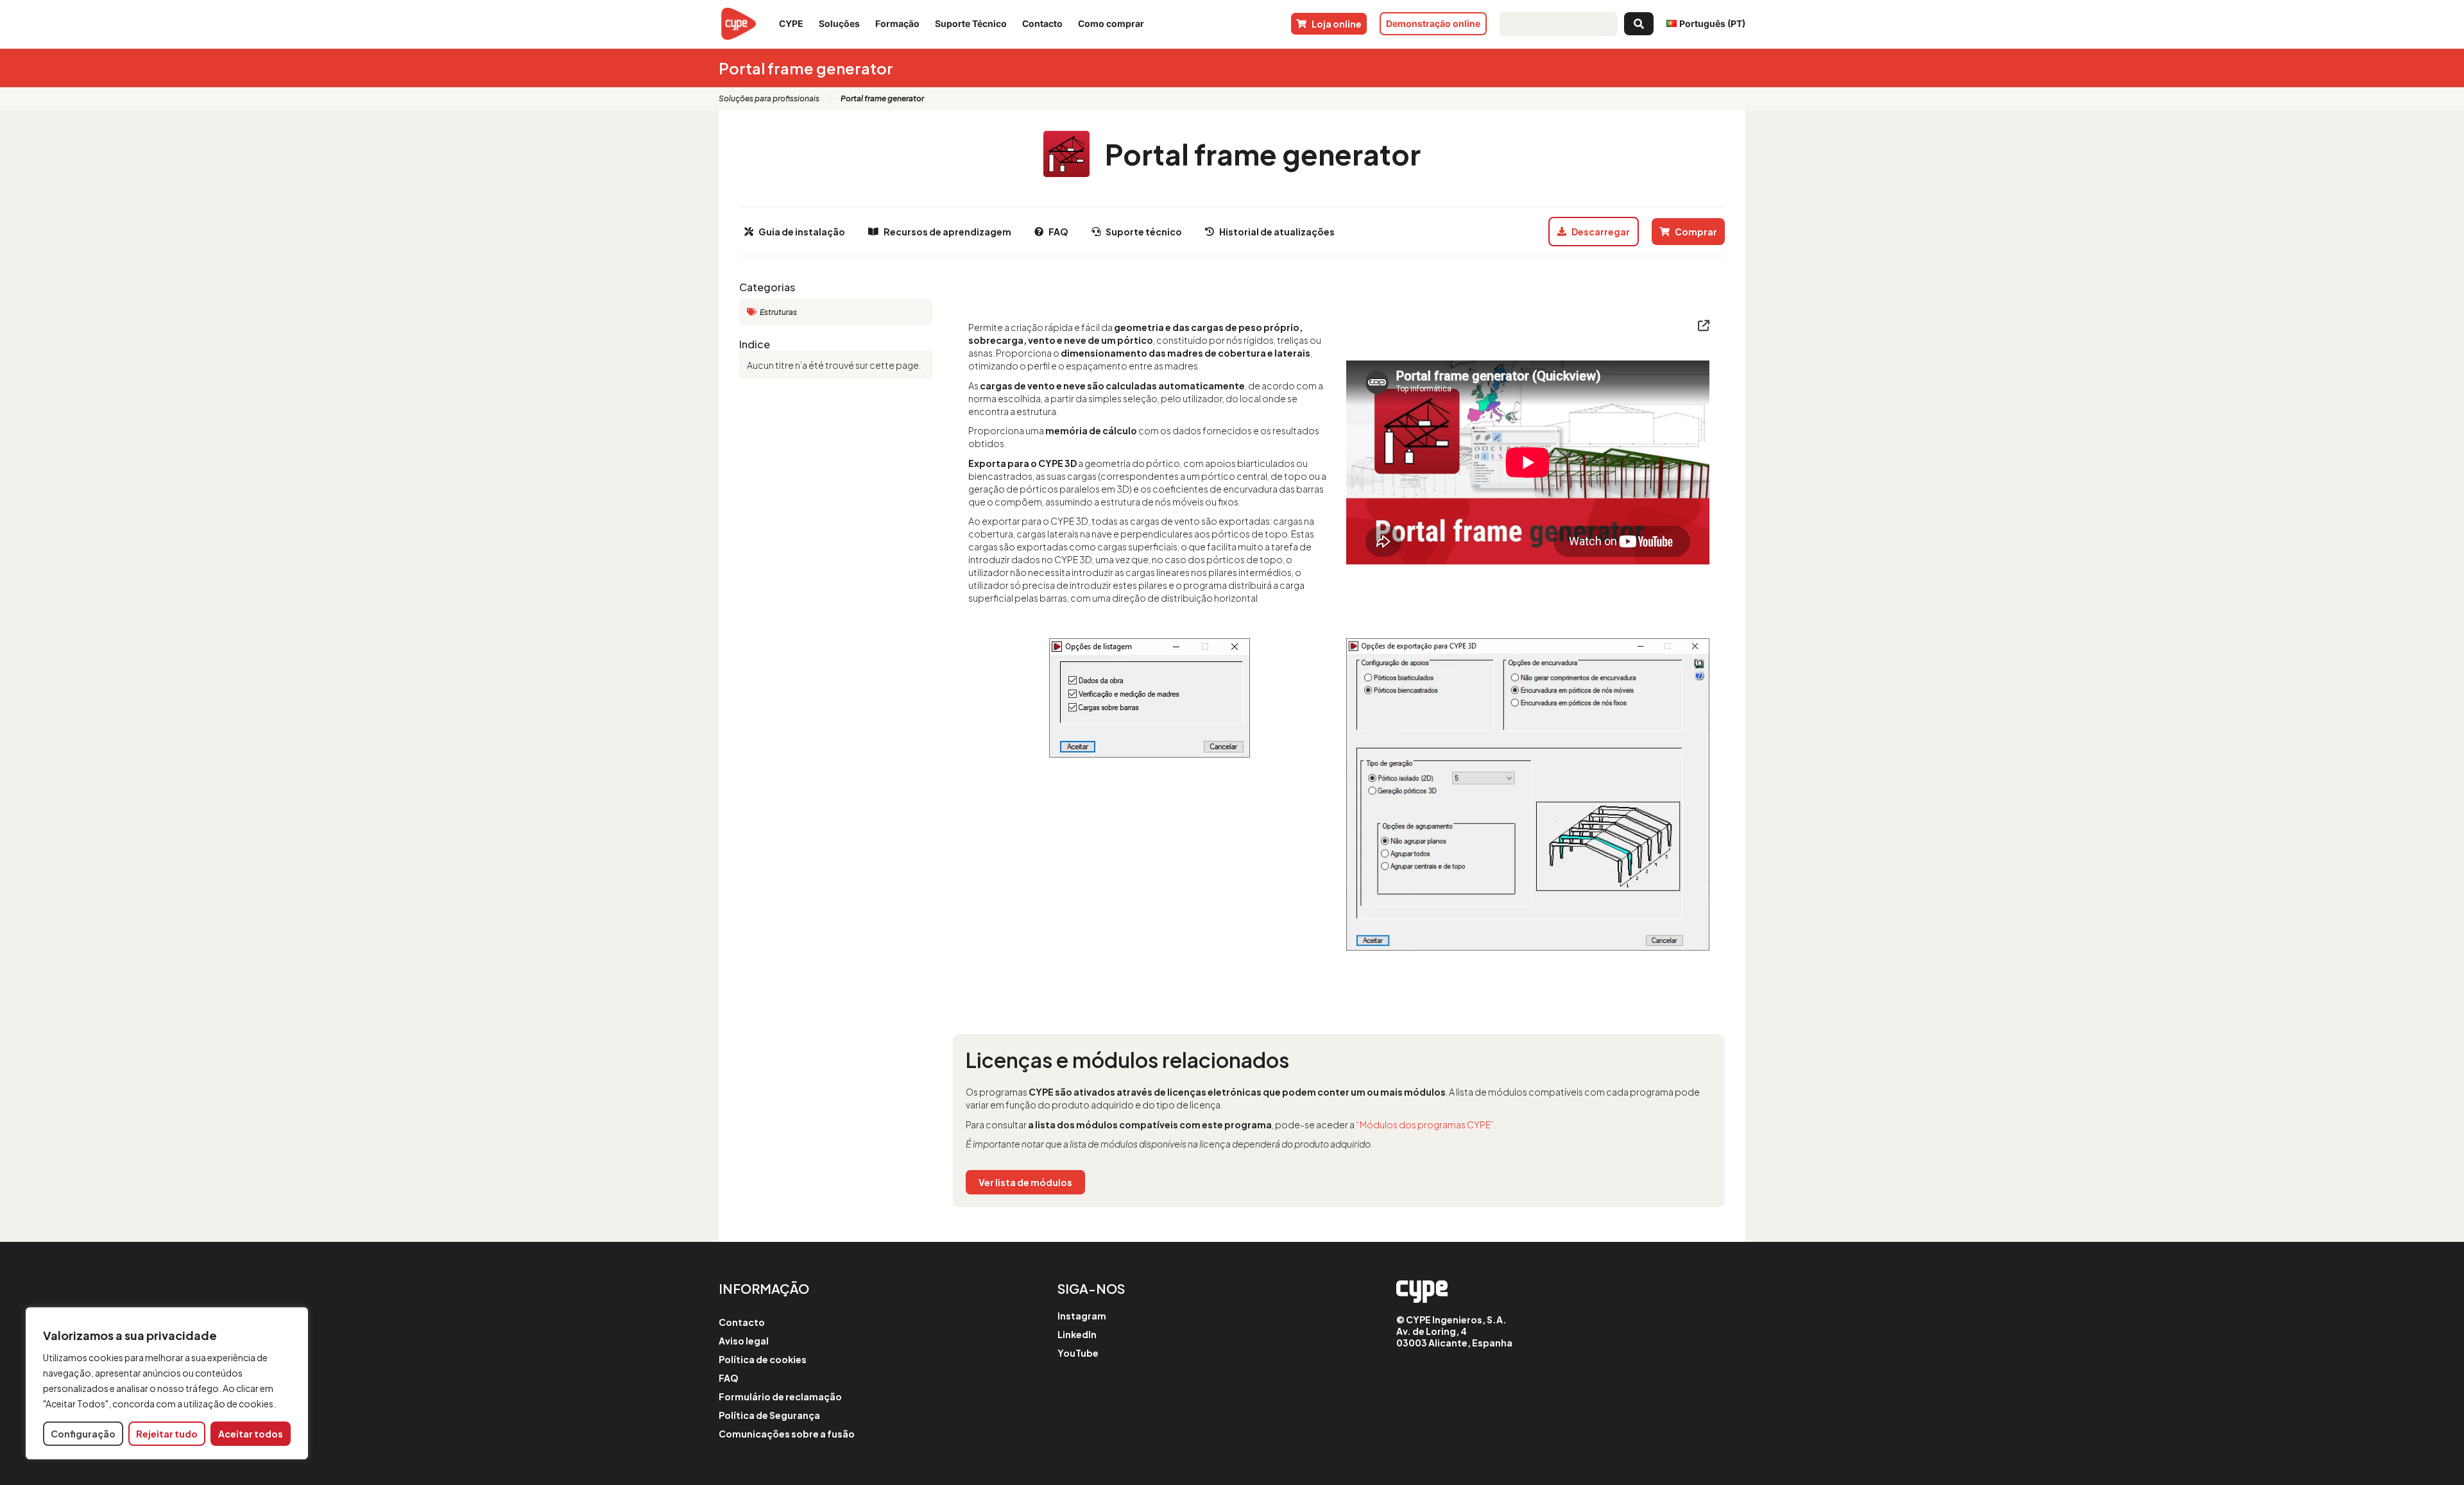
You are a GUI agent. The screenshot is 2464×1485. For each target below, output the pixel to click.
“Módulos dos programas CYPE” (1425, 1124)
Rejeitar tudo (167, 1434)
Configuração (83, 1434)
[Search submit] (1639, 24)
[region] (167, 1383)
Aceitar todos (251, 1434)
